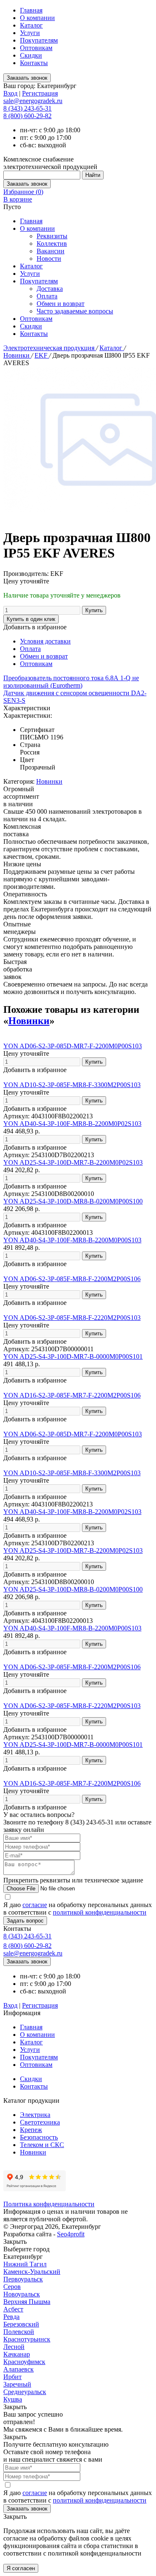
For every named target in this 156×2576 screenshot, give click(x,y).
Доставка (50, 289)
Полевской (19, 2332)
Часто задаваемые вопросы (75, 311)
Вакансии (51, 251)
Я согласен (21, 2568)
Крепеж (31, 2130)
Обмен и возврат (61, 304)
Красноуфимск (24, 2362)
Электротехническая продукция (50, 348)
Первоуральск (23, 2279)
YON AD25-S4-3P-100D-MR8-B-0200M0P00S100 (73, 1201)
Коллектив (52, 243)
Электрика (35, 2115)
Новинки (17, 355)
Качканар (17, 2354)
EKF (42, 355)
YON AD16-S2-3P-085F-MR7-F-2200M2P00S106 (72, 1395)
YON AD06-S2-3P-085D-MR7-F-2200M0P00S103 (73, 1046)
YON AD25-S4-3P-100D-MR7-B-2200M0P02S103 (73, 1162)
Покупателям (39, 40)
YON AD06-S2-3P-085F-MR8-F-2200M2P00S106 (72, 1279)
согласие (35, 1905)
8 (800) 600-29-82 (27, 116)
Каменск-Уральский (32, 2272)
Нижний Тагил (25, 2264)
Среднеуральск (25, 2392)
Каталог (31, 25)
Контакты (34, 63)
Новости (49, 259)
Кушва (13, 2399)
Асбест (13, 2309)
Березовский (21, 2324)
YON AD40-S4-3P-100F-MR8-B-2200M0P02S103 (72, 1124)
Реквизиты (52, 236)
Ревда (11, 2317)
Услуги (30, 33)
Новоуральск (22, 2294)
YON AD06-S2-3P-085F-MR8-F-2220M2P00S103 (72, 1318)
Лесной (14, 2347)
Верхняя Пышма (27, 2302)
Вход (10, 93)
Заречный (17, 2384)
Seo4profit (71, 2234)
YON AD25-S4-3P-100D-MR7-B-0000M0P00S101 (73, 1356)
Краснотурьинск (27, 2339)
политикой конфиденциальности (100, 1912)
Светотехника (40, 2122)
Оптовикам (36, 48)
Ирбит (12, 2377)
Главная (31, 10)
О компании (37, 18)
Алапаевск (19, 2369)
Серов (12, 2287)
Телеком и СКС (42, 2145)
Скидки (31, 55)
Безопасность (39, 2137)
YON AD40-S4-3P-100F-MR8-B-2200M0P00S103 (72, 1240)
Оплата (47, 296)
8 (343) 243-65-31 (27, 108)
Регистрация (40, 93)
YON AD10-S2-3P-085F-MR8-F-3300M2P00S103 (72, 1085)
